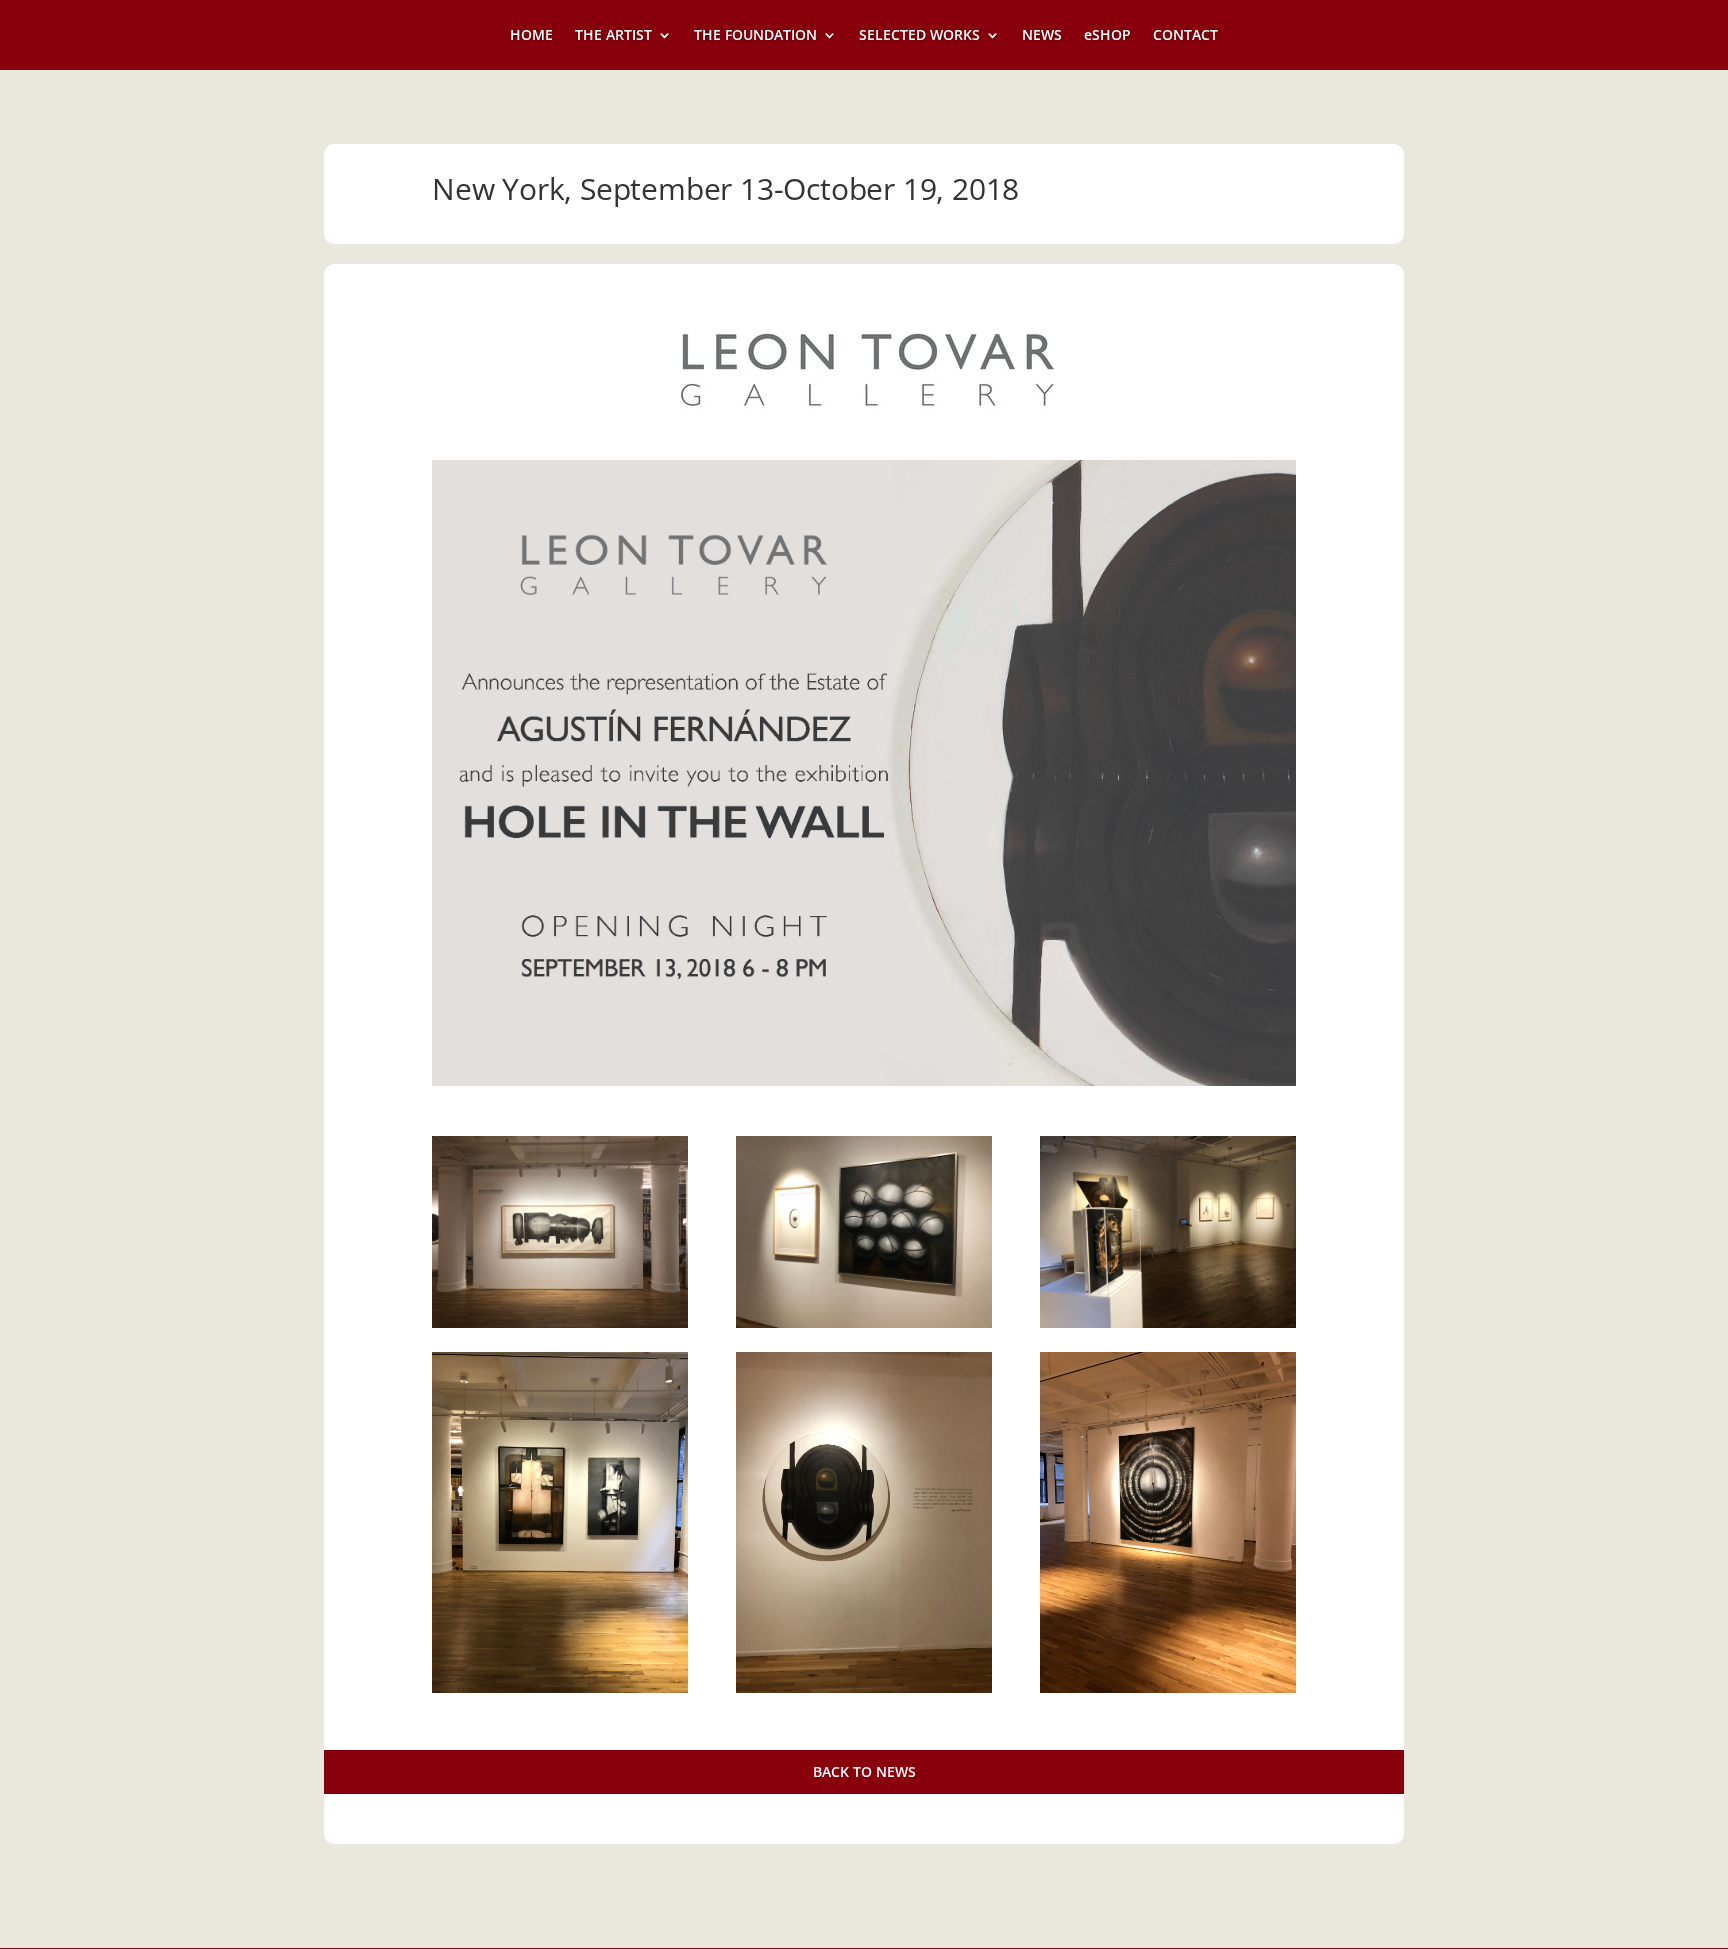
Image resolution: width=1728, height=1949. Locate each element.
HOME (531, 36)
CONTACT (1185, 36)
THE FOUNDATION (755, 36)
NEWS (1042, 36)
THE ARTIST (613, 36)
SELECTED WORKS (919, 36)
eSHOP (1107, 36)
